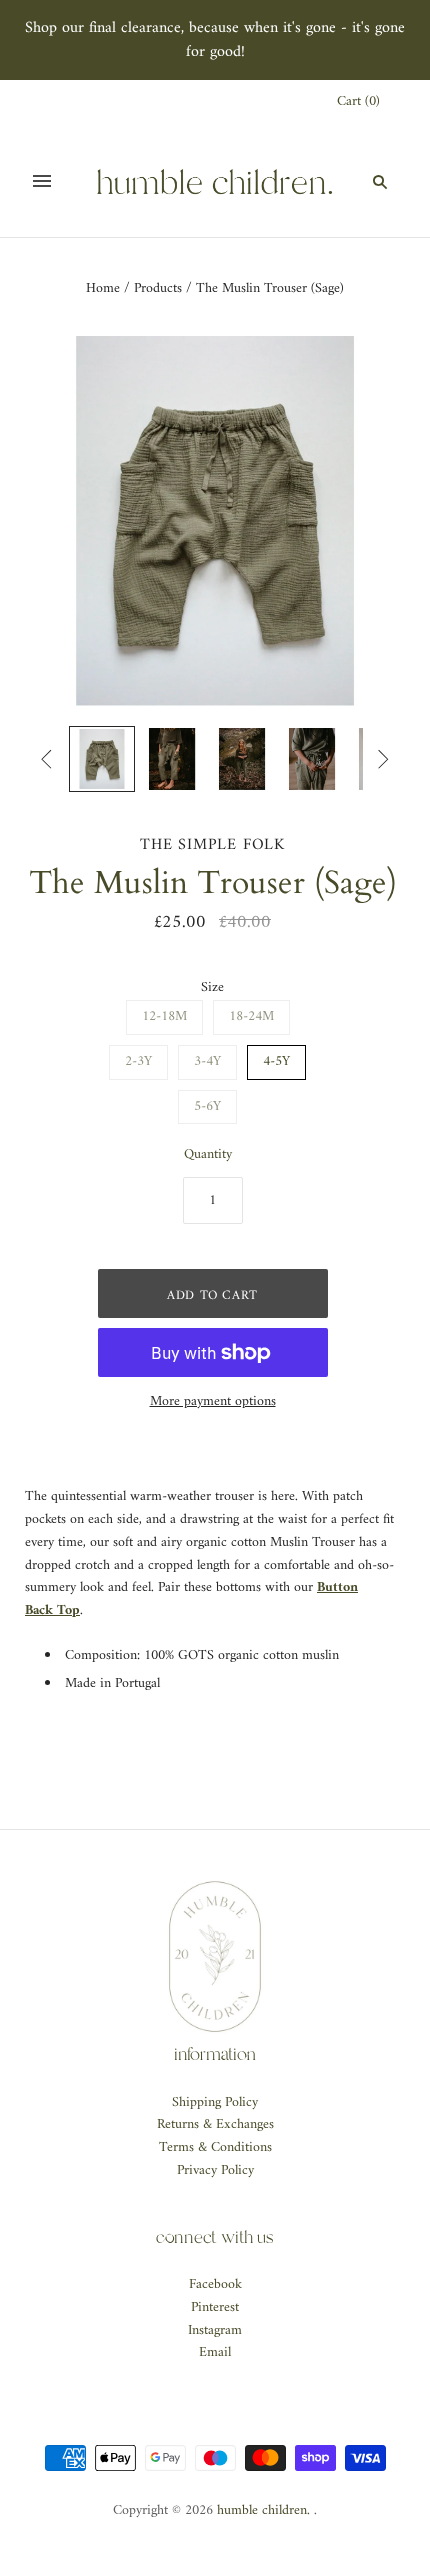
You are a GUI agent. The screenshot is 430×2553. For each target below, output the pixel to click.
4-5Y (276, 1061)
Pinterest (215, 2307)
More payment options (213, 1402)
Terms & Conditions (215, 2147)
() (358, 102)
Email (215, 2352)
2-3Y (138, 1061)
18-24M (251, 1016)
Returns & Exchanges (215, 2124)
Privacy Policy (215, 2170)
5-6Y (207, 1106)
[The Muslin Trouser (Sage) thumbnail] (102, 759)
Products (158, 288)
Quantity (208, 1155)
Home (103, 288)
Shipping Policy (215, 2102)
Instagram (215, 2330)
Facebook (215, 2284)
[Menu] (42, 181)
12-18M (164, 1016)
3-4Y (207, 1061)
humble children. (263, 2510)
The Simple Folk (212, 845)
